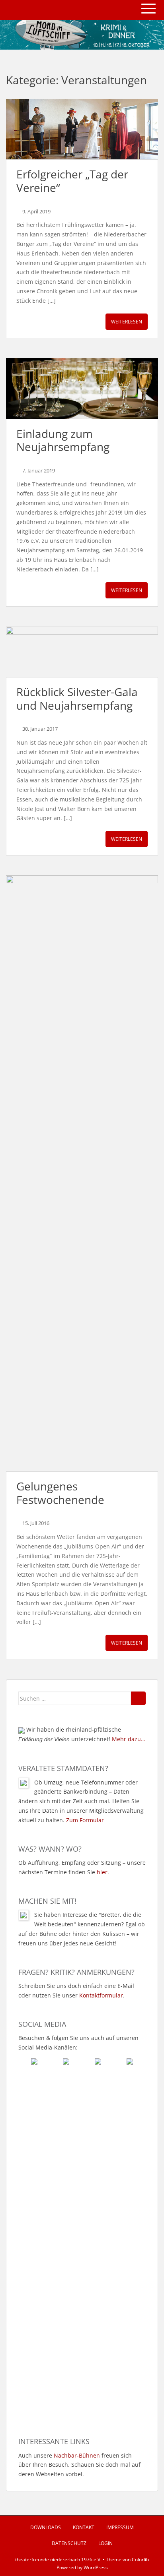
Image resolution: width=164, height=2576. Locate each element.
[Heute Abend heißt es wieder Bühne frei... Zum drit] (82, 2309)
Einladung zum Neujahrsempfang (63, 440)
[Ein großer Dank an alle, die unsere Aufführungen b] (82, 2111)
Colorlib (140, 2560)
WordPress (96, 2567)
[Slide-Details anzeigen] (82, 35)
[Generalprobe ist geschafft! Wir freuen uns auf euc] (82, 2378)
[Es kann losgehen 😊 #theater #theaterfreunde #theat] (82, 2246)
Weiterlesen (127, 322)
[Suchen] (138, 1698)
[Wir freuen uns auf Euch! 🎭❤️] (82, 2137)
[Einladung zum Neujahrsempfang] (82, 388)
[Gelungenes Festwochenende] (82, 1173)
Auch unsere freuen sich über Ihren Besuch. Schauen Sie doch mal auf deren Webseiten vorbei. (79, 2465)
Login (105, 2543)
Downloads (46, 2527)
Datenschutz (69, 2543)
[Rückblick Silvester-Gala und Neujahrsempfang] (82, 652)
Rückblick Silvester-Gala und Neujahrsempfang (77, 699)
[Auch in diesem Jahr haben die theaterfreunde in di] (82, 2181)
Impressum (120, 2527)
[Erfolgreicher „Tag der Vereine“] (82, 129)
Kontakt (84, 2527)
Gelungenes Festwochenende (60, 1493)
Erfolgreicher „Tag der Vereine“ (72, 181)
